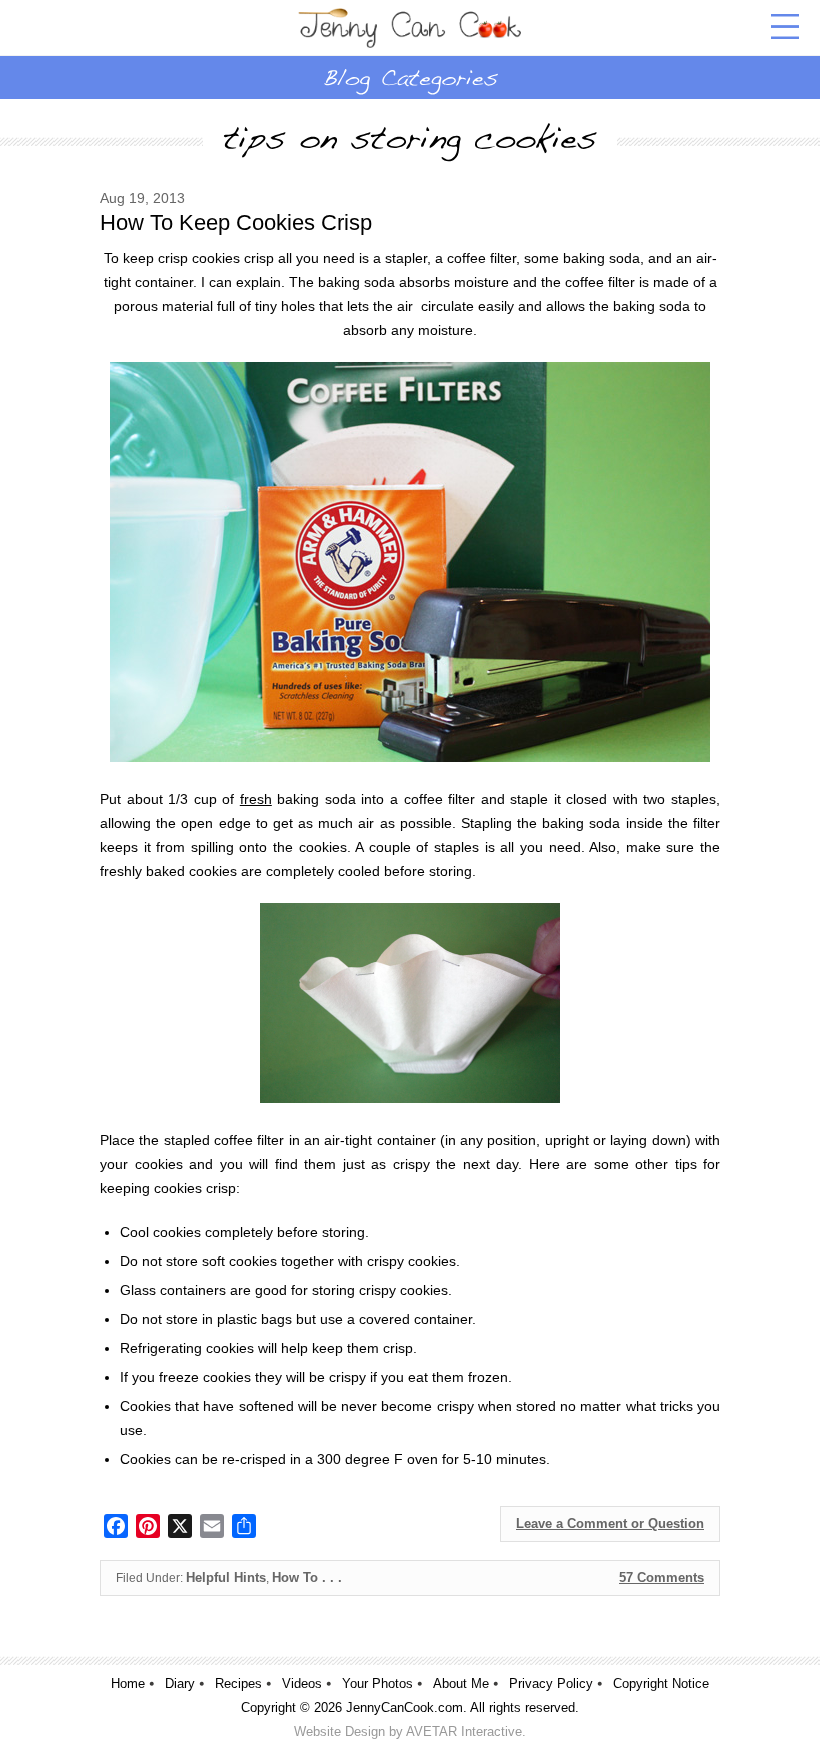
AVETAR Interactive (464, 1731)
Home (128, 1683)
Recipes (238, 1683)
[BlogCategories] (410, 77)
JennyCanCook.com (404, 1707)
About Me (461, 1683)
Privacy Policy (551, 1683)
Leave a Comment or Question (610, 1523)
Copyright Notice (661, 1683)
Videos (302, 1683)
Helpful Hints (226, 1577)
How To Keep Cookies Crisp (236, 222)
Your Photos (377, 1683)
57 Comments (661, 1577)
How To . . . (307, 1577)
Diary (180, 1683)
